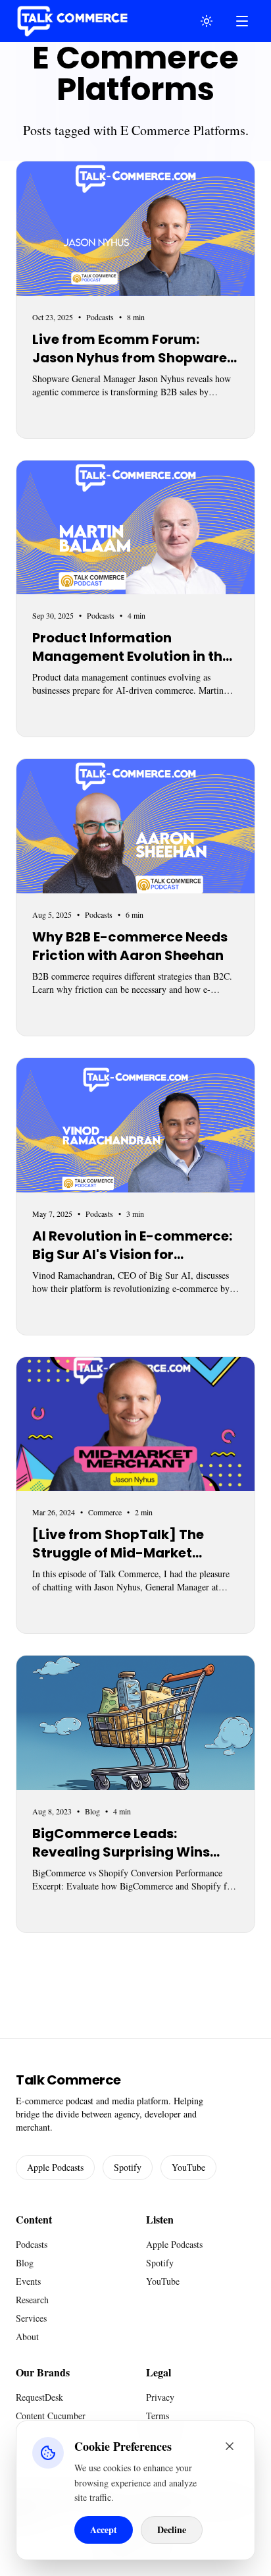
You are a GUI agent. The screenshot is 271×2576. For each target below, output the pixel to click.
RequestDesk (39, 2397)
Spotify (128, 2167)
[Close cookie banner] (230, 2446)
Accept (104, 2530)
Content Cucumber (51, 2416)
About (27, 2337)
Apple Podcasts (55, 2167)
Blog (25, 2263)
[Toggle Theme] (207, 21)
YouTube (188, 2167)
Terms (158, 2416)
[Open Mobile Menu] (242, 21)
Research (32, 2300)
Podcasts (32, 2244)
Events (28, 2281)
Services (31, 2318)
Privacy (160, 2397)
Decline (172, 2530)
